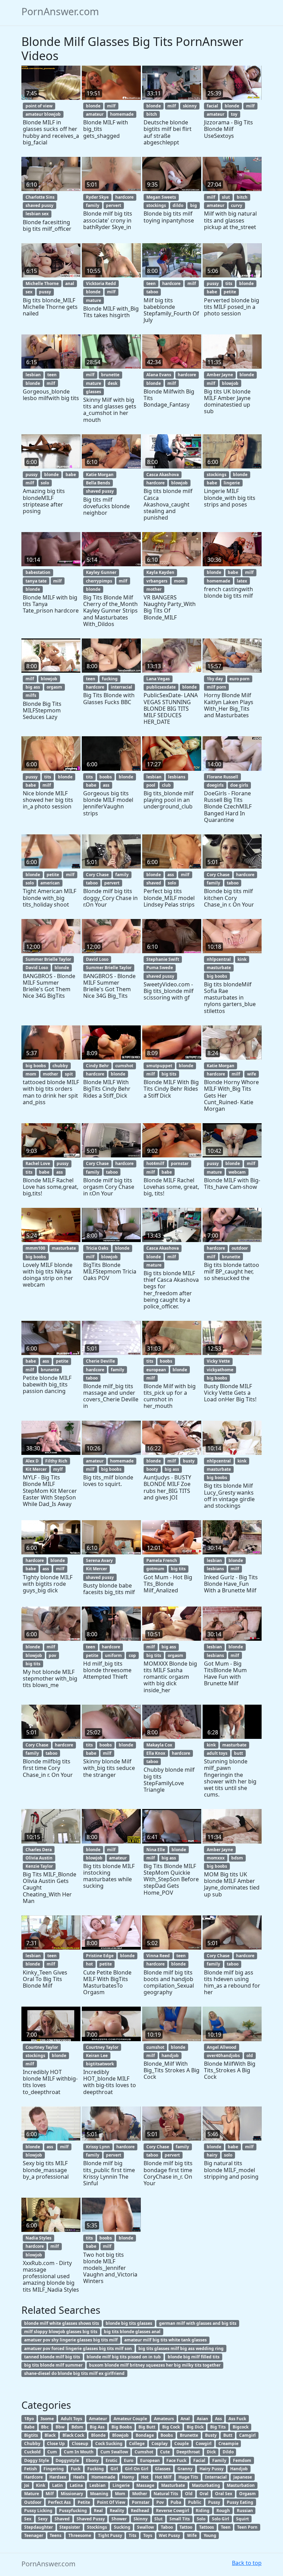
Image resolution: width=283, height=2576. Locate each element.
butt (238, 1753)
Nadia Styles (38, 2238)
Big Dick (195, 2427)
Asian (202, 2419)
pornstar (180, 1163)
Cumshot (144, 2452)
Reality (117, 2511)
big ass (33, 687)
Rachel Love (38, 1163)
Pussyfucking (73, 2511)
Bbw (60, 2427)
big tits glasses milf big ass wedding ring (181, 2348)
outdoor (240, 1248)
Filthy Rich (56, 1461)
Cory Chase (97, 875)
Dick (211, 2452)
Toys (148, 2535)
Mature (32, 2494)
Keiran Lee (97, 2056)
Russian (245, 2511)
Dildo (228, 2452)
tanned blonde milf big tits (52, 2357)
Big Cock (171, 2427)
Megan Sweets (161, 197)
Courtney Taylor (42, 2047)
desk (113, 383)
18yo (29, 2419)
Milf (50, 2494)
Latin (57, 2485)
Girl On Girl (137, 2469)
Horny (128, 2477)
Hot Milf (163, 2477)
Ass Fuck (237, 2419)
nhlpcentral (219, 959)
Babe (29, 2427)
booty (152, 1469)
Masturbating (206, 2485)
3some (47, 2419)
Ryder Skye (97, 197)
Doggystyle (67, 2460)
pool (151, 785)
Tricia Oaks (97, 1248)
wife (252, 1074)
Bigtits (31, 2435)
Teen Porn (247, 2527)
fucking (110, 679)
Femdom (242, 2460)
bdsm (237, 1858)
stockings (156, 205)
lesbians (177, 777)
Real (98, 2511)
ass (106, 785)
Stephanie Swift (163, 959)
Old (189, 2494)
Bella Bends (98, 483)
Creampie (228, 2444)
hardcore (124, 197)
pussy (45, 292)
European (150, 2460)
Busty (211, 2435)
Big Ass (97, 2427)
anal (70, 283)
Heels (79, 2477)
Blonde (98, 2435)
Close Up (56, 2444)
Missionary (72, 2494)
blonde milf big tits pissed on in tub (124, 2357)
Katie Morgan (100, 475)
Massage (145, 2485)
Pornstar (141, 2502)
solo (45, 483)
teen (151, 283)
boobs (106, 777)
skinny (190, 106)
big (194, 205)
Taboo (167, 2527)
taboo (152, 292)
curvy (237, 205)
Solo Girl (221, 2519)
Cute (165, 2452)
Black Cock (73, 2435)
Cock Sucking (109, 2444)
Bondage (145, 2435)
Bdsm (77, 2427)
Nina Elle (156, 1850)
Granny (185, 2469)
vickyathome (220, 1370)
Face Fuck (176, 2460)
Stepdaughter (38, 2527)
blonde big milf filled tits (194, 2357)
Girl (114, 2469)
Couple (182, 2444)
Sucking (122, 2527)
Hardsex (58, 2477)
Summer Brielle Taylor (48, 959)
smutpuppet (159, 1066)
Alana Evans (159, 375)
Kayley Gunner (101, 572)
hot (89, 1964)
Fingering (54, 2469)
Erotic (111, 2460)
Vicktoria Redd (101, 283)
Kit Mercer (36, 1469)
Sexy (43, 2519)
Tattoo (186, 2527)
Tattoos (207, 2527)
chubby (60, 1066)
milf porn (216, 687)
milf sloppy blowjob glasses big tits (61, 2332)
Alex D (32, 1461)
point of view (39, 106)
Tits (133, 2535)
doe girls (239, 785)
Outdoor (33, 2502)
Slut (158, 2519)
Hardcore (33, 2477)
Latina (76, 2485)
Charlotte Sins (40, 197)
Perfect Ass (59, 2502)
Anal (185, 2419)
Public (195, 2502)
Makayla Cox (159, 1745)
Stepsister (70, 2527)
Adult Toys (71, 2419)
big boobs (217, 976)
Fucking (96, 2469)
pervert (114, 205)
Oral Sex (224, 2494)
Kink (41, 2485)
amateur (95, 114)
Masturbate (173, 2485)
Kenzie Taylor (39, 1866)
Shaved (62, 2519)
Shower (119, 2519)
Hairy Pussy (212, 2469)
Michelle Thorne (42, 283)
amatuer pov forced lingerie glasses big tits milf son (78, 2348)
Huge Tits (188, 2477)
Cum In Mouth (79, 2452)
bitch (152, 114)
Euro (129, 2460)
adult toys (217, 1753)
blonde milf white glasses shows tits (62, 2323)
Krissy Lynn (98, 2147)
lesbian (33, 375)
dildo (178, 205)
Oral (204, 2494)
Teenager (34, 2535)
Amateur (98, 2419)
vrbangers (157, 581)
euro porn (240, 679)
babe (212, 292)
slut (226, 197)
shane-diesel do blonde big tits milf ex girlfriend (74, 2373)
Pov (160, 2502)
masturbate (219, 968)
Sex (28, 2519)
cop (132, 1655)
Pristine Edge (100, 1956)
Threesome (80, 2535)
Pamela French (162, 1560)
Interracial (216, 2477)
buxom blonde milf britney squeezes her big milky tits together (155, 2365)
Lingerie (121, 2485)
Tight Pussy (110, 2535)
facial (212, 106)
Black (50, 2435)
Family (219, 2460)
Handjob (239, 2469)
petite (230, 292)
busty (189, 1461)
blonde (93, 106)
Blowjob (120, 2435)
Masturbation (241, 2485)
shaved (154, 883)
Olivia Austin (39, 1858)
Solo (201, 2519)
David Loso (37, 968)
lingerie (232, 483)
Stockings (97, 2527)
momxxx (216, 1858)
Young (210, 2535)
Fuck (76, 2469)
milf (111, 106)
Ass (218, 2419)
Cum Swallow (114, 2452)
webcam (237, 1172)
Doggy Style (37, 2460)
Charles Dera (39, 1850)
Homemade (103, 2477)
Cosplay (160, 2444)
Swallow (145, 2527)
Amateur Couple (130, 2419)
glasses (94, 392)
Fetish (31, 2469)
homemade (122, 114)
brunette (110, 375)
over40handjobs (223, 2056)
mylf (58, 1469)
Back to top (247, 2563)
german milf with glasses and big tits (198, 2323)
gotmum (155, 1569)
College (137, 2444)
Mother (140, 2494)
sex (29, 292)
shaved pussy (40, 205)
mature (94, 300)
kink (242, 959)
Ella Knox (156, 1753)
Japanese (243, 2477)
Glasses (163, 2469)
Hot (145, 2477)
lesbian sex (37, 214)
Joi (27, 2485)
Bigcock (241, 2427)
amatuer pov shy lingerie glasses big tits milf (71, 2340)
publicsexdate (161, 687)
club (166, 785)
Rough (223, 2511)
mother (154, 589)
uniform (113, 1655)
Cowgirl (204, 2444)
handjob (170, 2056)
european (156, 1370)
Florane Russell (222, 777)
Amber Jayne (220, 375)
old (250, 2056)
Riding (203, 2511)
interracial (121, 687)
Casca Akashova (163, 475)
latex (242, 581)
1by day (215, 679)
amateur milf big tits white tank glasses (165, 2340)
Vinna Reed (158, 1956)
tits (229, 283)
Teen (226, 2527)
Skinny (141, 2519)
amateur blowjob (43, 114)
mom (179, 581)
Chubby (32, 2444)
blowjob (230, 383)
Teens (56, 2535)
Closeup (80, 2444)
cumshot (124, 1066)
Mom (120, 2494)
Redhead (140, 2511)
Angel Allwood (222, 2047)
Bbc (45, 2427)
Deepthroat (188, 2452)
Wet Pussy (169, 2535)
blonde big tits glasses (129, 2323)
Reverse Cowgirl (173, 2511)
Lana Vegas (158, 679)
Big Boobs (122, 2427)
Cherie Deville (100, 1361)
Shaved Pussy (91, 2519)
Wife (192, 2535)
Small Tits (180, 2519)
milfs (31, 695)
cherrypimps (99, 581)
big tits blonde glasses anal (132, 2332)
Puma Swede (160, 968)
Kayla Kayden (160, 572)
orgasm (54, 687)
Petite (84, 2502)
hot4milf (155, 1163)
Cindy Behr (97, 1066)
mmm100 (35, 1248)
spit (69, 1074)
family (93, 205)
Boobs (167, 2435)
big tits (169, 1074)
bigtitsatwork (100, 2064)
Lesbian (97, 2485)
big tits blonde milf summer (53, 2365)
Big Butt (147, 2427)
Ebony (92, 2460)
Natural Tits (166, 2494)
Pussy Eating (240, 2502)
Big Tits (218, 2427)
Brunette (189, 2435)
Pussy (214, 2502)
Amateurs (164, 2419)
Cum (52, 2452)
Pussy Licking (38, 2511)
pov (52, 1655)
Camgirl (247, 2435)
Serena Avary (99, 1560)
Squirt (242, 2519)
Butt (228, 2435)
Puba (176, 2502)
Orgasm (247, 2494)
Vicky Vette (218, 1361)
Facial (199, 2460)
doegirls (215, 785)
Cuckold (32, 2452)
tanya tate (36, 581)
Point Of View (111, 2502)
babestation (38, 572)
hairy (212, 2155)
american (50, 883)
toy (234, 114)
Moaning (99, 2494)
